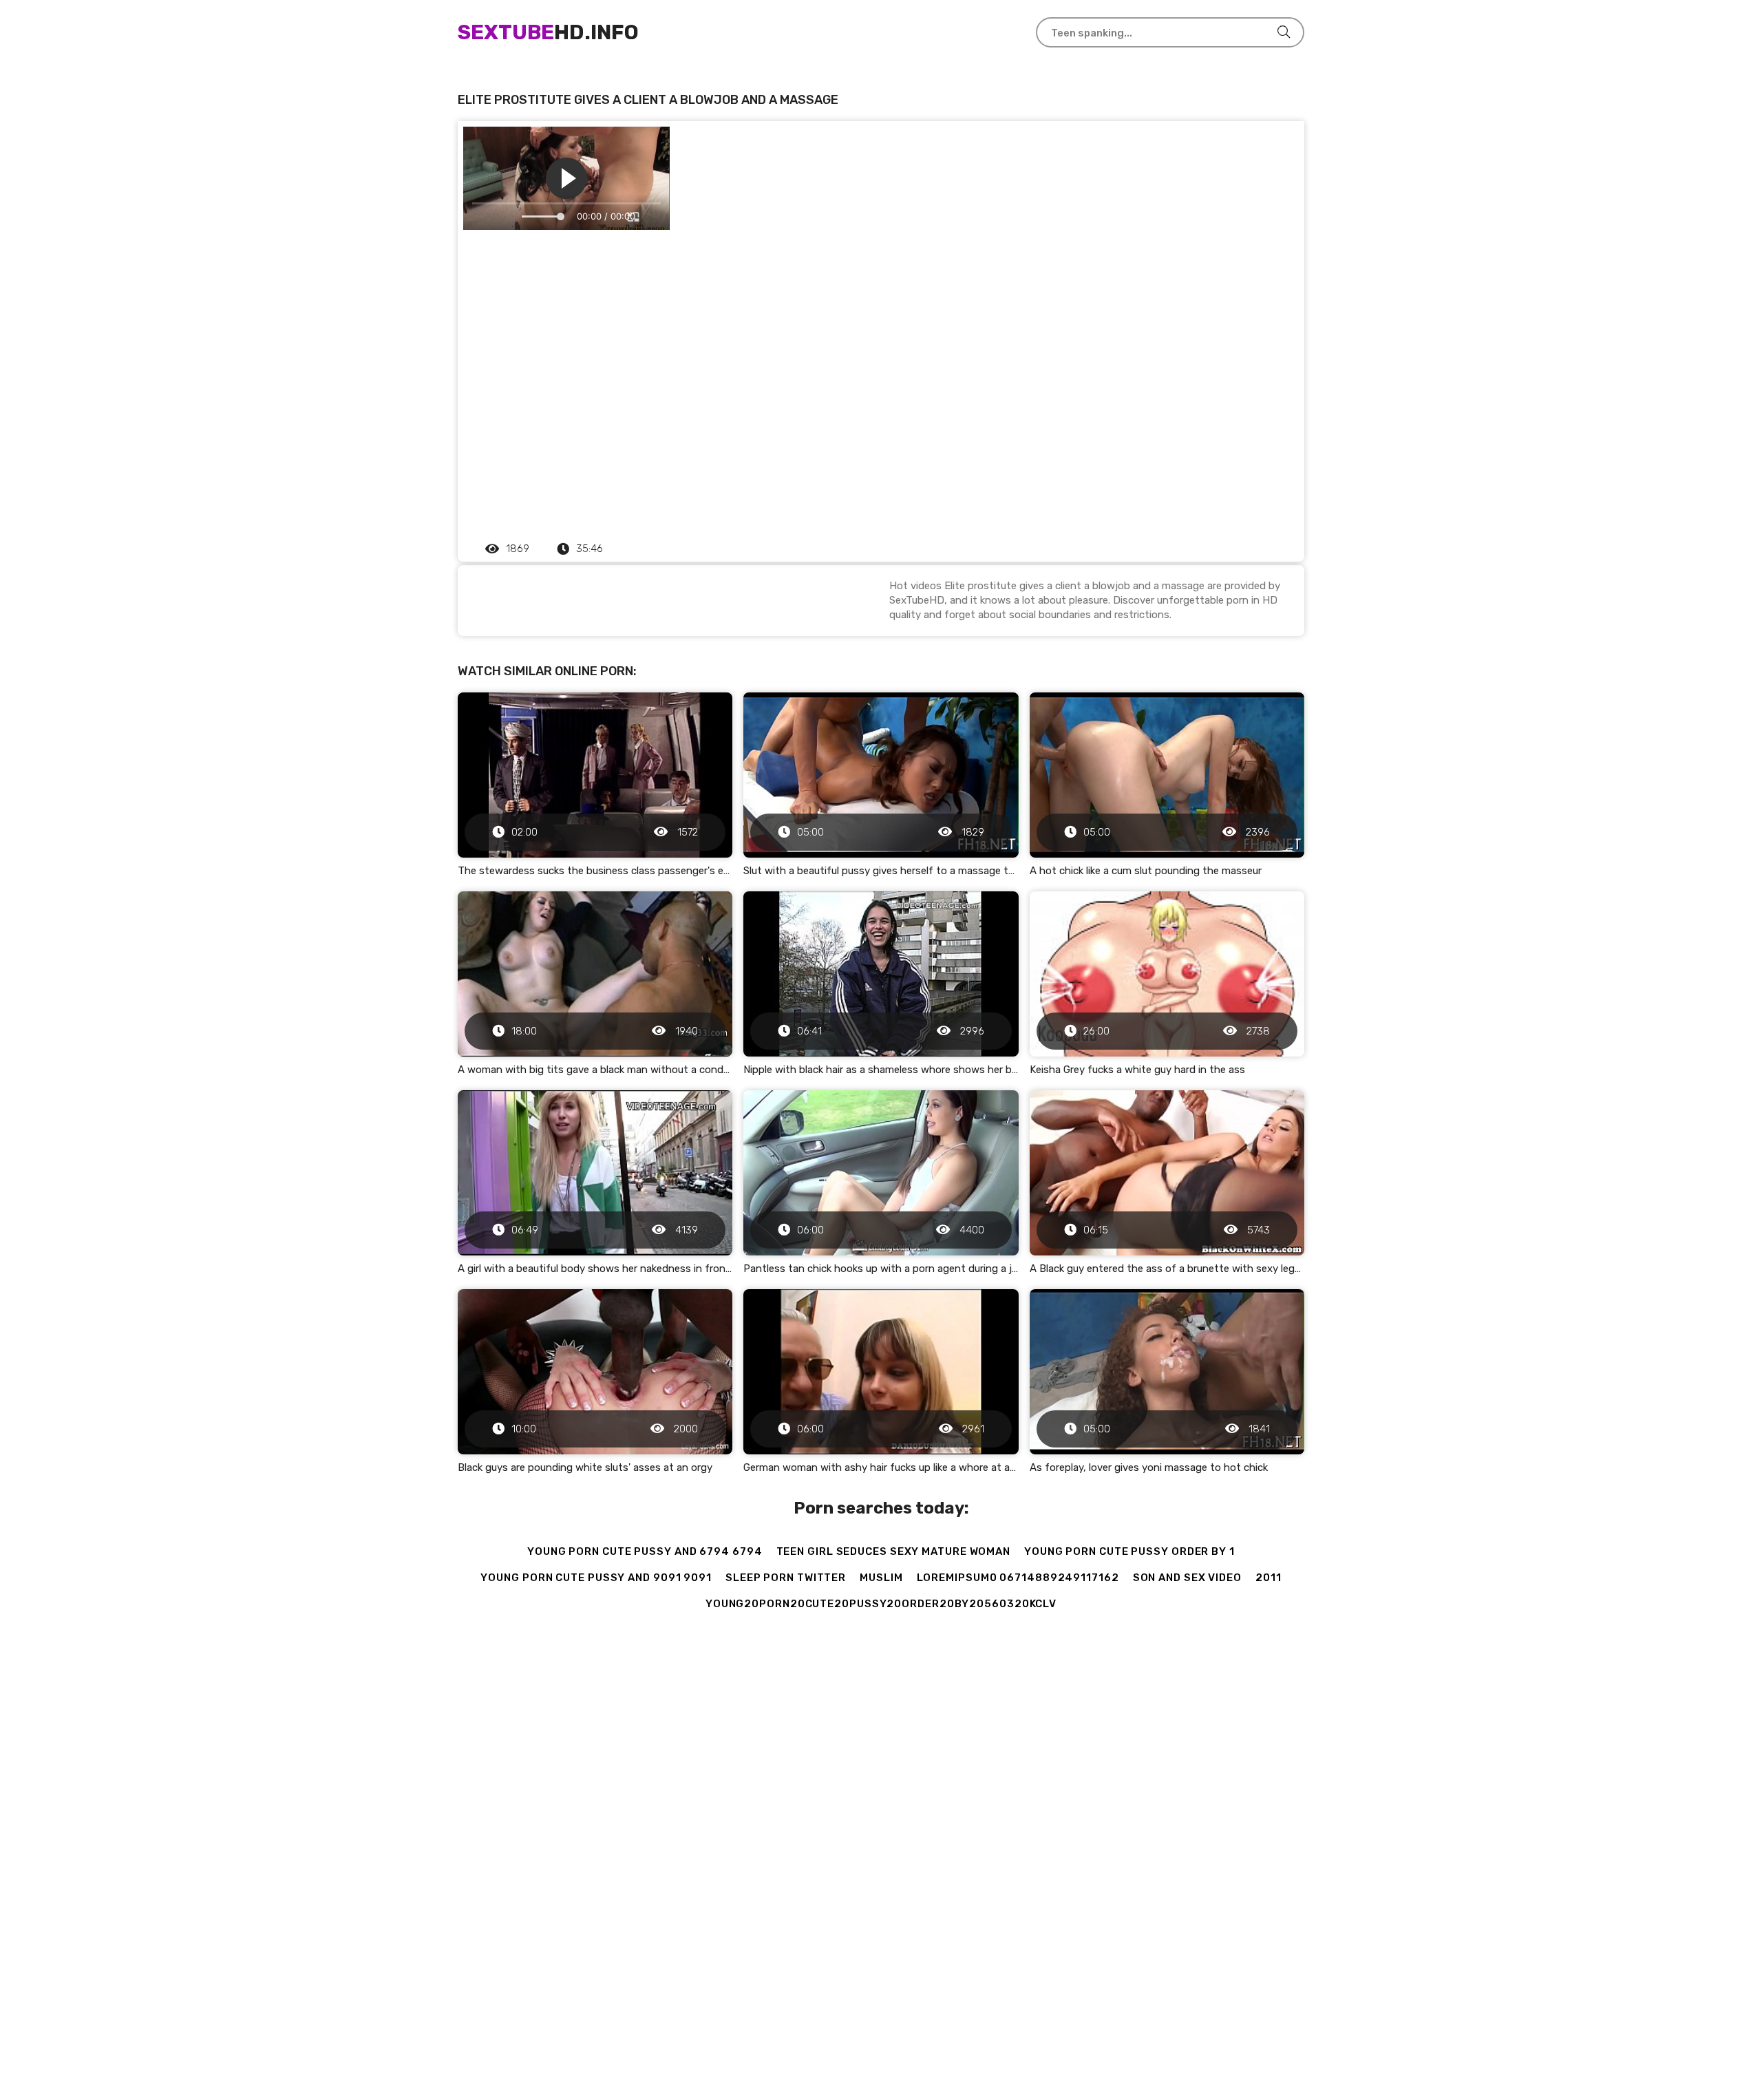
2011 (1269, 1578)
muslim (881, 1578)
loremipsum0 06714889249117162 (1018, 1578)
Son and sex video (1187, 1578)
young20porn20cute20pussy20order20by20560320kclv (881, 1604)
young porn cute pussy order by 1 (1129, 1551)
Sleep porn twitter (786, 1578)
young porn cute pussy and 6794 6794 (645, 1551)
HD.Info (548, 32)
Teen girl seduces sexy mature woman (894, 1551)
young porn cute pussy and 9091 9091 (596, 1578)
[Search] (1284, 32)
